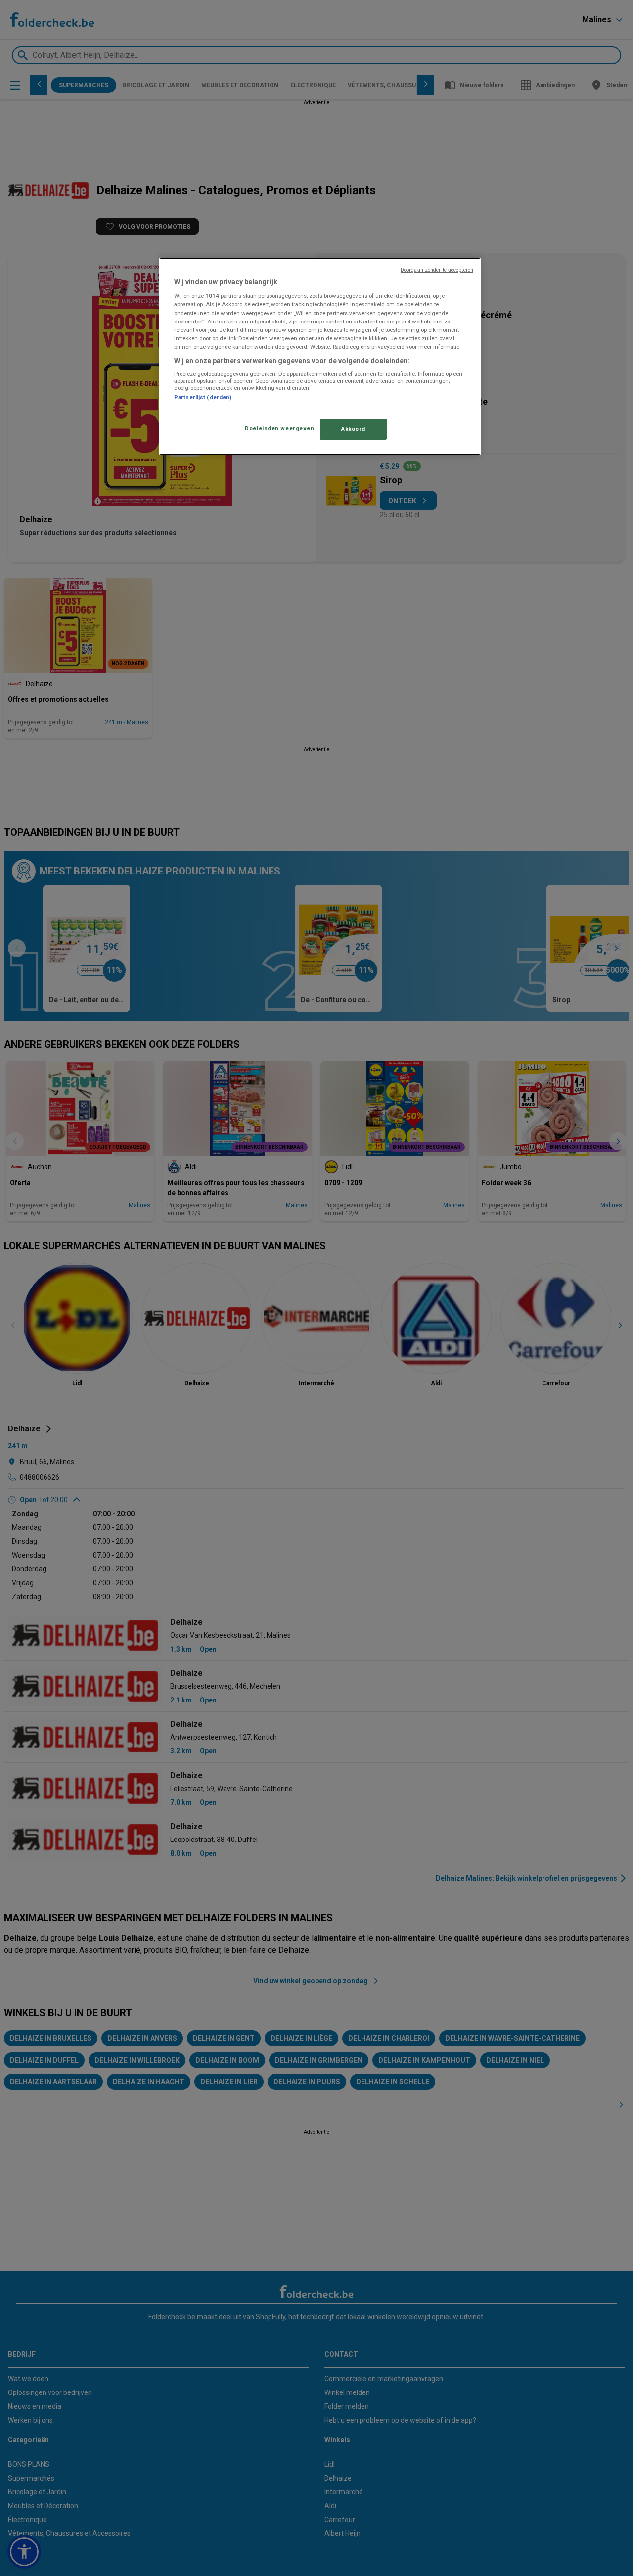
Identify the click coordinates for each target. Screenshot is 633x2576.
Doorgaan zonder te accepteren (437, 270)
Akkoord (353, 429)
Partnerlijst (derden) (203, 397)
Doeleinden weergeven (279, 428)
